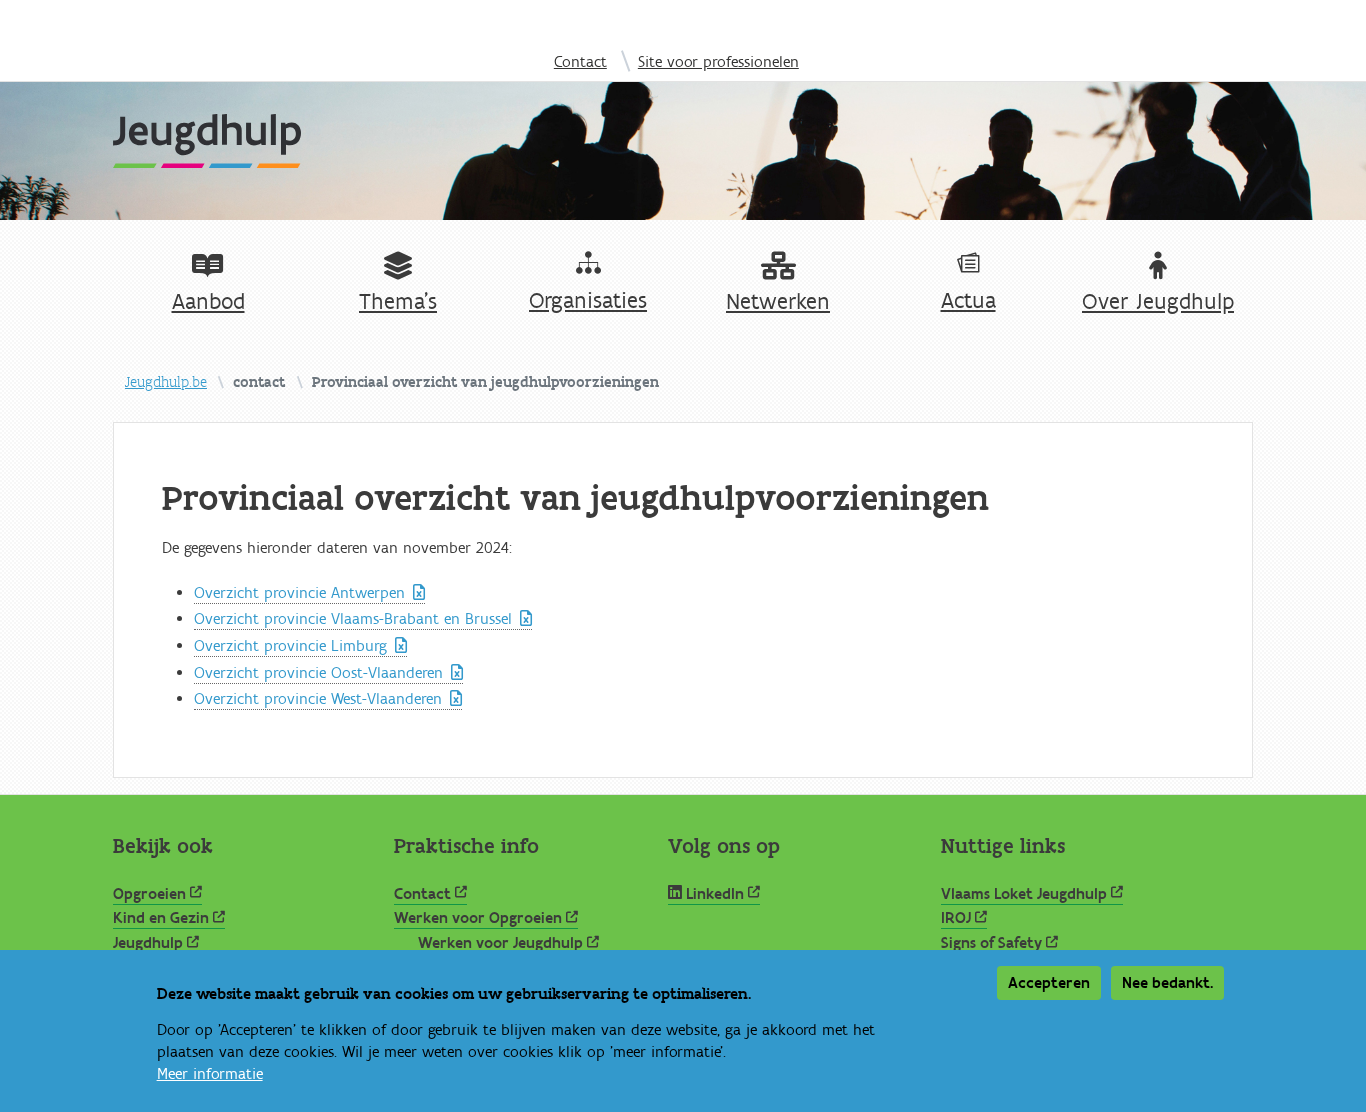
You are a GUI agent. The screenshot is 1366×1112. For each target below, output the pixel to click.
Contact (580, 62)
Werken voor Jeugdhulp (500, 943)
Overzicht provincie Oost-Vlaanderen (318, 673)
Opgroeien (149, 894)
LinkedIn (715, 894)
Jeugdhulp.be (166, 382)
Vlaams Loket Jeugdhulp (1024, 894)
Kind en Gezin (161, 918)
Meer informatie (210, 1074)
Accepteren (1049, 983)
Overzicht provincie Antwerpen (299, 593)
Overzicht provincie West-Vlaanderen (318, 699)
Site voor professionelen (718, 62)
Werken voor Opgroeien (478, 918)
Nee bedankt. (1167, 983)
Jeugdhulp (148, 943)
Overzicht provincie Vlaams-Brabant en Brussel (353, 619)
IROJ (956, 918)
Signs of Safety (991, 943)
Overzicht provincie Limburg (290, 646)
